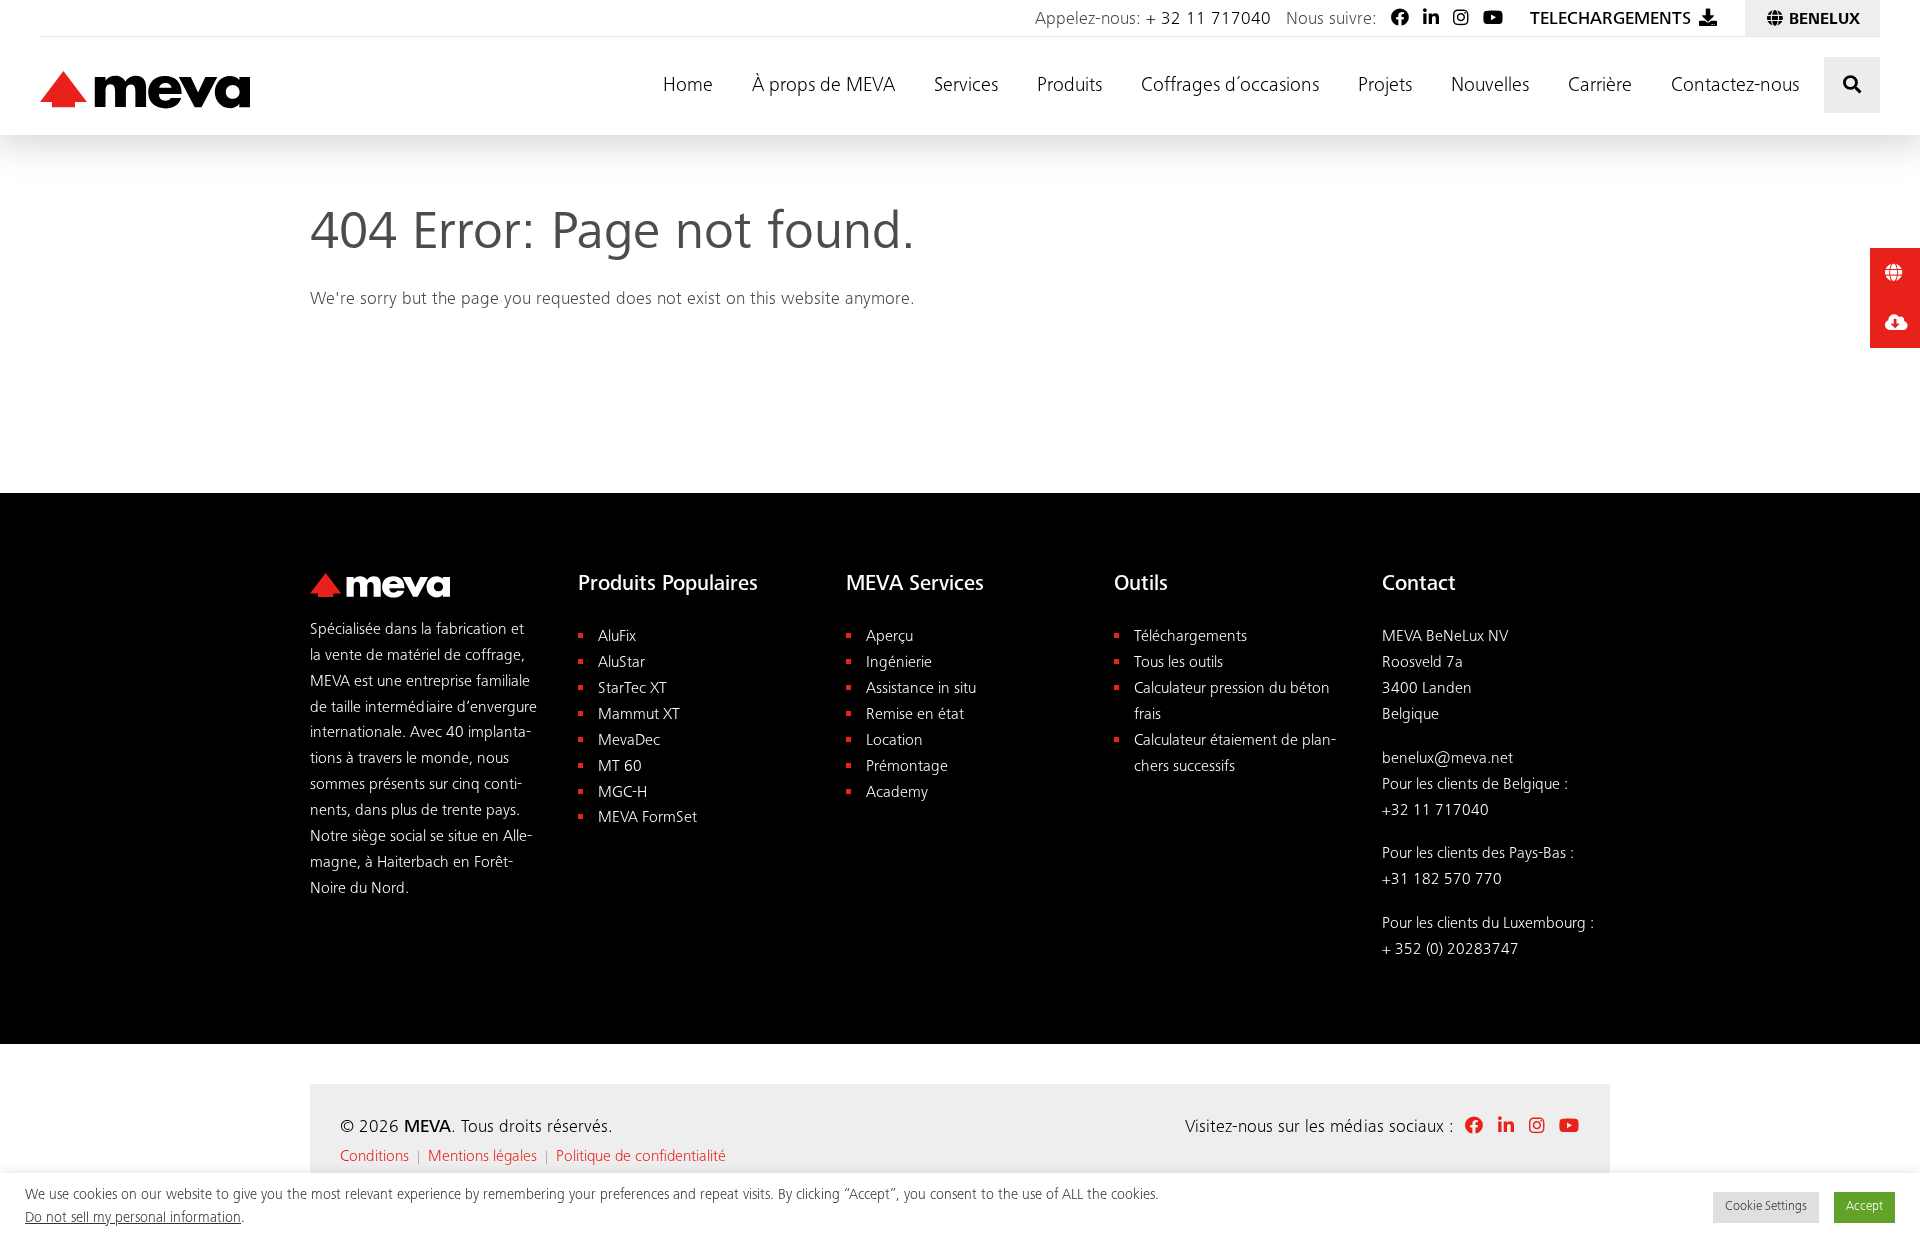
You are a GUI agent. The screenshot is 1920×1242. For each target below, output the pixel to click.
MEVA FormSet (647, 818)
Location (894, 741)
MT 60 (620, 767)
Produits (1069, 87)
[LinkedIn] (1431, 20)
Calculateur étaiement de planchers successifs (1235, 754)
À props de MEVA (823, 87)
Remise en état (915, 715)
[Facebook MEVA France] (1400, 20)
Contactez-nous (1735, 87)
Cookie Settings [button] (1766, 1207)
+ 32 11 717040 (1208, 20)
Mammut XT (639, 715)
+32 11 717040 (1435, 811)
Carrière (1600, 87)
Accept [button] (1864, 1207)
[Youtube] (1493, 20)
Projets (1385, 87)
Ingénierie (899, 663)
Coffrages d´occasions (1230, 87)
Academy (897, 793)
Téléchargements (1190, 637)
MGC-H (622, 793)
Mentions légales (482, 1157)
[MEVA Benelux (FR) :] (145, 91)
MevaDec (629, 741)
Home (688, 87)
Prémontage (907, 767)
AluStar (621, 663)
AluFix (617, 637)
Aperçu (889, 637)
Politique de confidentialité (641, 1157)
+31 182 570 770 (1442, 880)
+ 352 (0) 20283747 (1450, 950)
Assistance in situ (921, 689)
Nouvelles (1490, 87)
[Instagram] (1461, 20)
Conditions (374, 1157)
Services (966, 87)
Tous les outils (1178, 663)
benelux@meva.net (1447, 759)
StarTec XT (632, 689)
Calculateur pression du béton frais (1232, 702)
